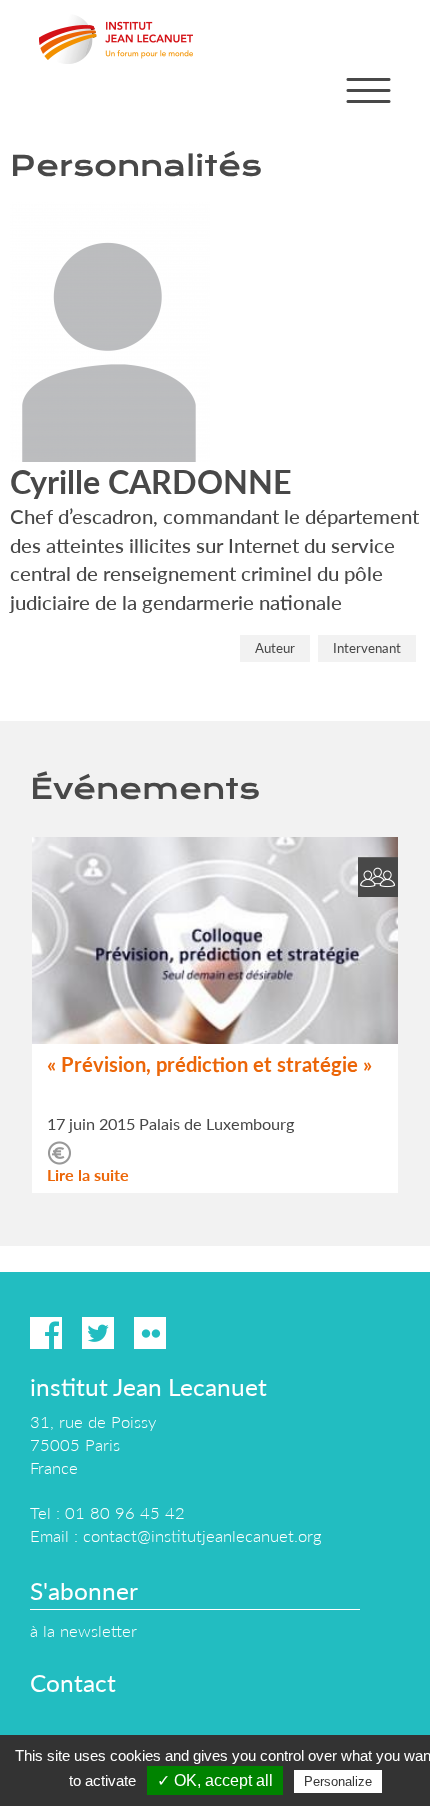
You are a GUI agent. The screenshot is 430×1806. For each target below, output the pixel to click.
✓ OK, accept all (215, 1780)
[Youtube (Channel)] (202, 1333)
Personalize (338, 1781)
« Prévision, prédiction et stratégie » (209, 1064)
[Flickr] (150, 1333)
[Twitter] (98, 1333)
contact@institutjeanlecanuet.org (202, 1535)
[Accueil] (116, 39)
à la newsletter (83, 1630)
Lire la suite (88, 1174)
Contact (73, 1682)
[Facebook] (46, 1333)
